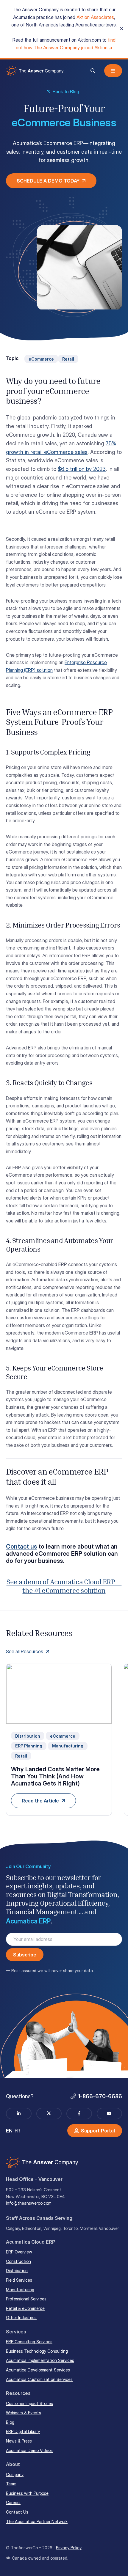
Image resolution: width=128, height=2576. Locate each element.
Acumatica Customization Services (39, 2379)
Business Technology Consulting (37, 2351)
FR (18, 2131)
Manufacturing (20, 2290)
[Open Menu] (113, 71)
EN (9, 2131)
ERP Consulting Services (29, 2342)
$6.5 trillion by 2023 (82, 469)
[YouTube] (110, 2114)
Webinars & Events (24, 2413)
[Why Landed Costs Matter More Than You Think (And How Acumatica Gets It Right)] (59, 1740)
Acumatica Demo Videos (29, 2450)
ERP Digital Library (23, 2431)
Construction (18, 2261)
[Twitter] (49, 2114)
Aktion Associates (95, 17)
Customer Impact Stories (29, 2403)
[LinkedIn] (19, 2114)
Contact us (21, 1546)
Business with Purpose (27, 2493)
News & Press (19, 2441)
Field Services (19, 2280)
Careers (13, 2502)
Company (15, 2474)
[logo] (35, 71)
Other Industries (21, 2318)
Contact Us (17, 2512)
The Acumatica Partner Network (37, 2521)
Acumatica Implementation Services (40, 2360)
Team (11, 2484)
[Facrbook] (79, 2114)
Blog (10, 2422)
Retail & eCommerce (25, 2308)
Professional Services (26, 2299)
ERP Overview (19, 2252)
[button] (93, 71)
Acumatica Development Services (38, 2370)
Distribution (17, 2271)
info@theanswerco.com (29, 2203)
